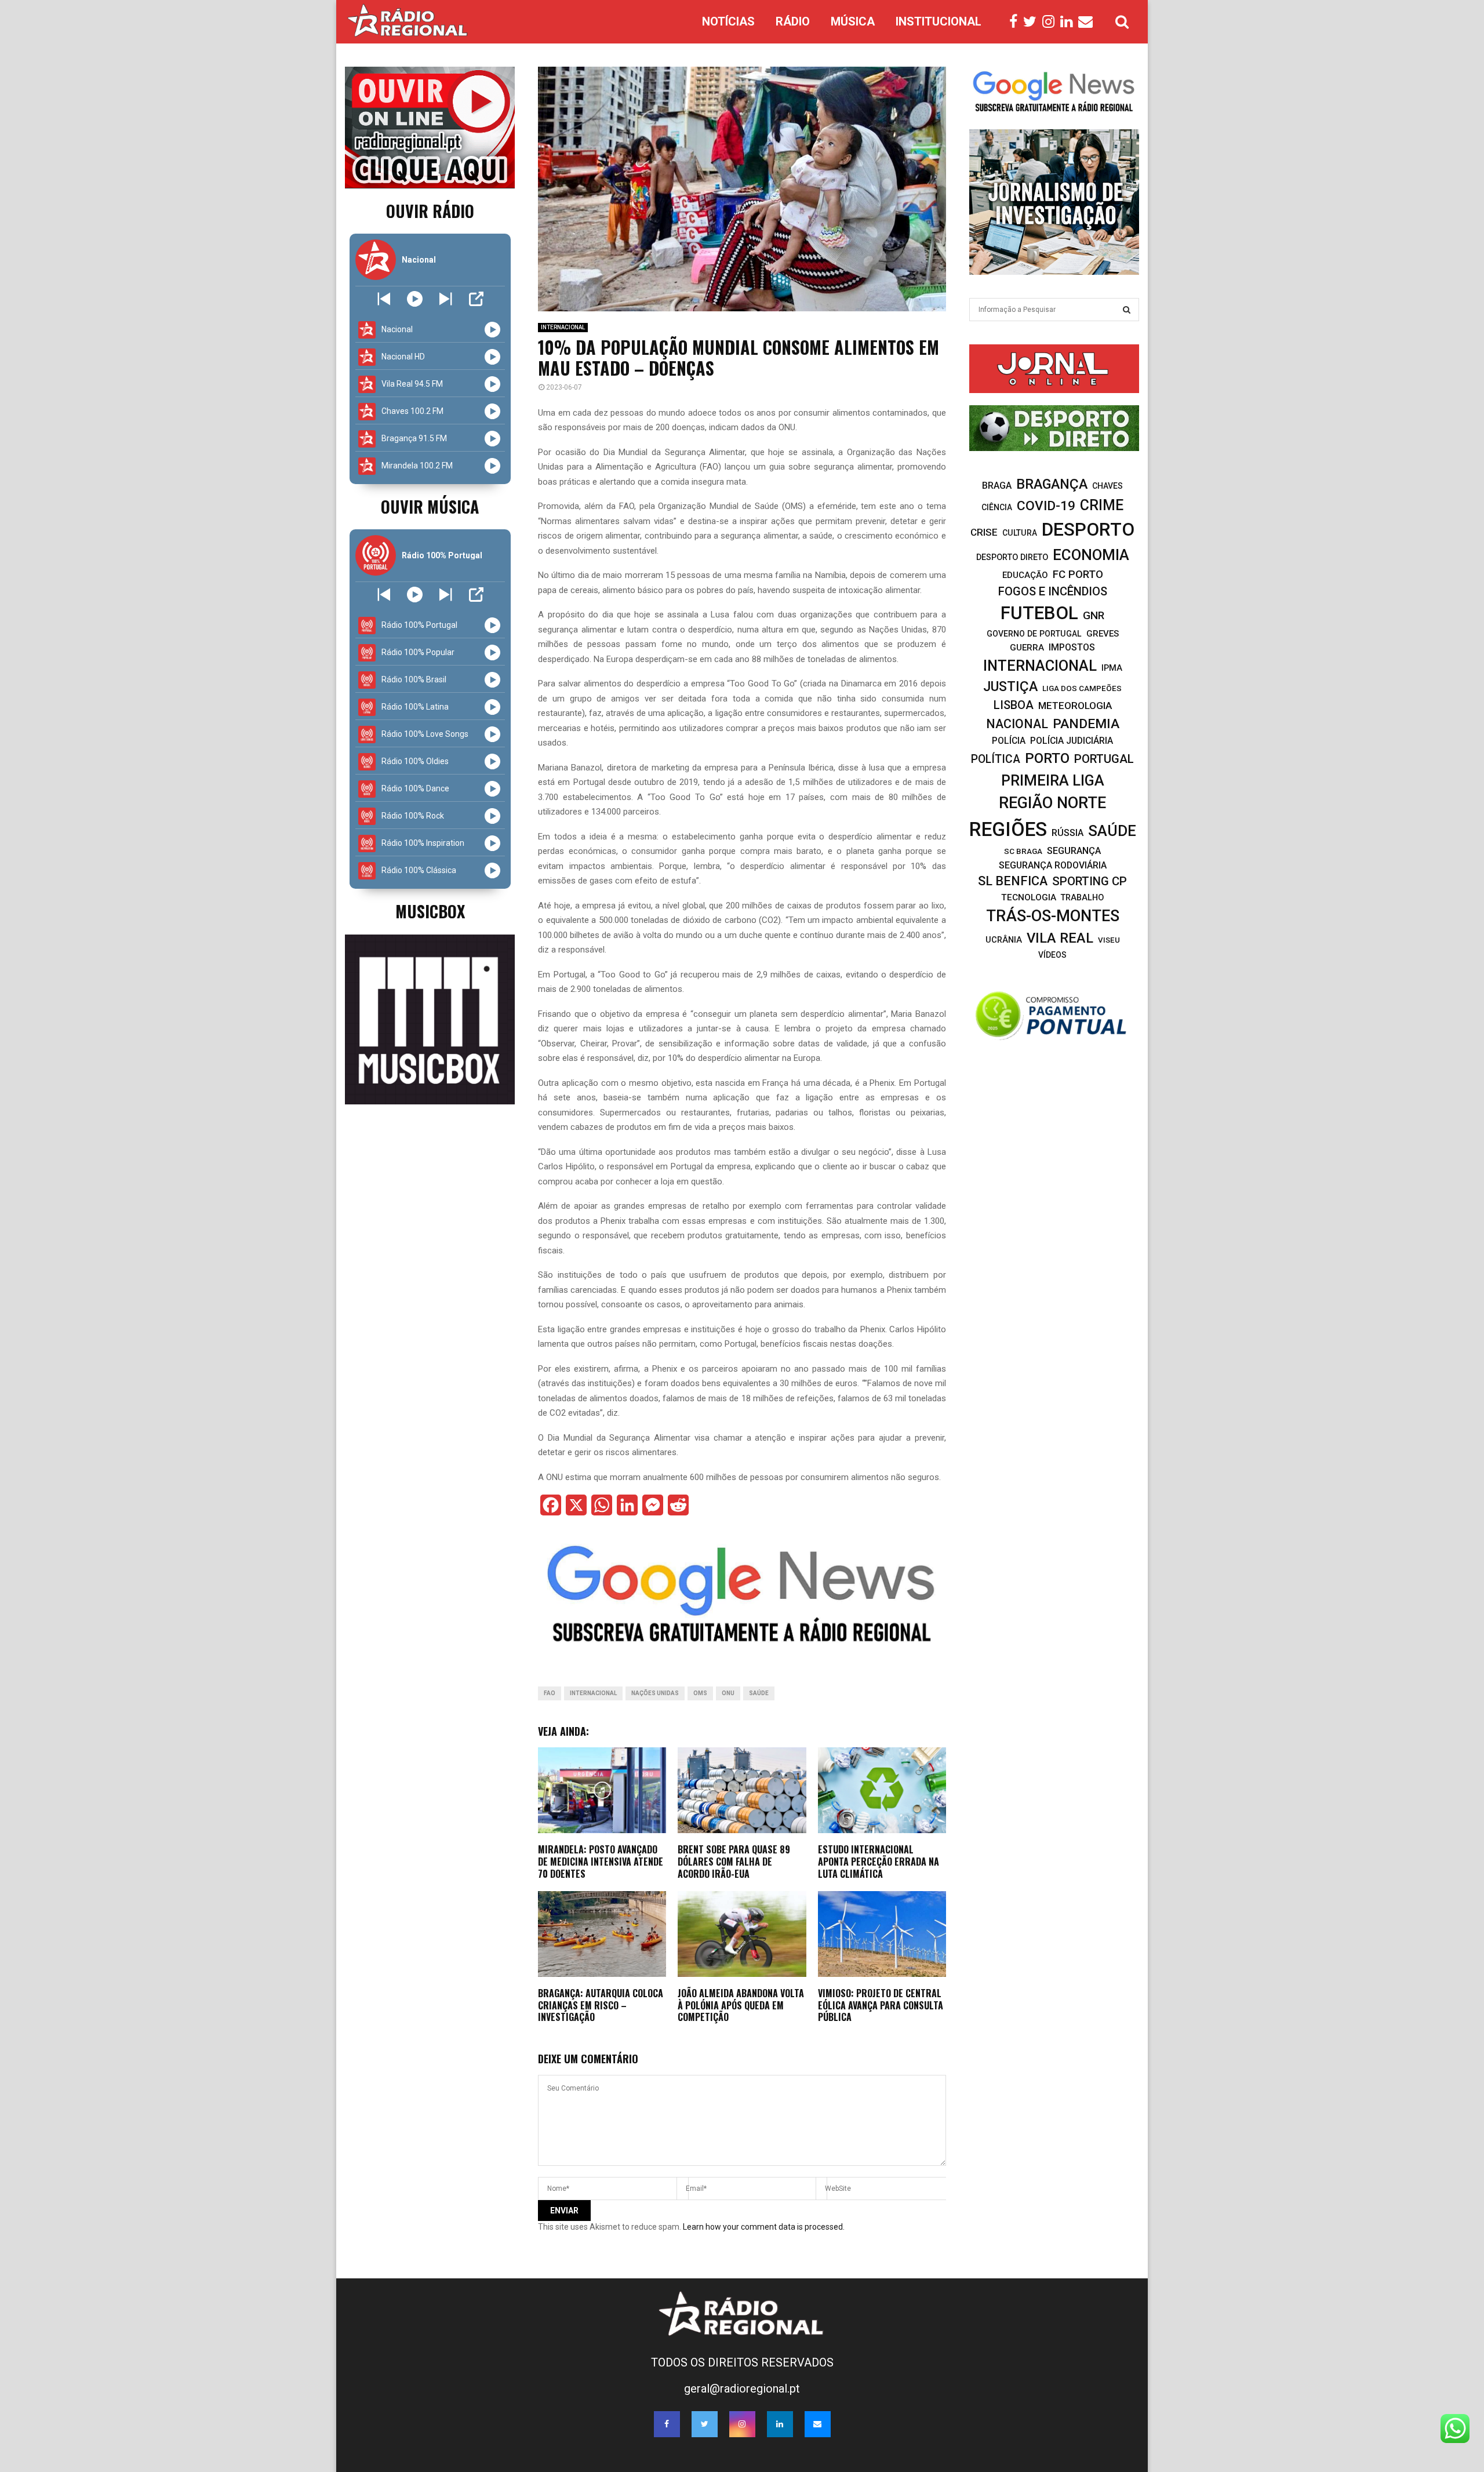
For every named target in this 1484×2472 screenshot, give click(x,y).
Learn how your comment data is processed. (764, 2227)
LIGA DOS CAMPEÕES (1082, 688)
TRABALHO (1082, 898)
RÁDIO (793, 21)
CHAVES (1107, 486)
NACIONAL (1017, 724)
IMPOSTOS (1072, 647)
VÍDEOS (1052, 955)
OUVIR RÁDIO (430, 211)
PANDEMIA (1086, 724)
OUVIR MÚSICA (430, 506)
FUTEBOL (1039, 613)
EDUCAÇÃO (1025, 575)
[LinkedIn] (1069, 22)
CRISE (984, 532)
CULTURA (1020, 533)
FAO (550, 1693)
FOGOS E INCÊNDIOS (1053, 591)
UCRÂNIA (1004, 940)
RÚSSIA (1067, 833)
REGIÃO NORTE (1052, 803)
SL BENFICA (1013, 881)
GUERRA (1027, 648)
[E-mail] (1088, 22)
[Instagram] (1051, 22)
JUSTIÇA (1010, 686)
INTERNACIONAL (563, 327)
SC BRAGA (1023, 851)
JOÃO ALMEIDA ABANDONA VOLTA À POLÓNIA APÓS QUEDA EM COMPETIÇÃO (741, 2005)
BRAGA (997, 486)
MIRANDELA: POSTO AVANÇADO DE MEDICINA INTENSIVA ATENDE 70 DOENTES (601, 1862)
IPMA (1112, 668)
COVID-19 (1046, 506)
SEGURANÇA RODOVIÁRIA (1053, 865)
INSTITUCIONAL (939, 21)
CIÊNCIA (997, 507)
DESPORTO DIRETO (1012, 557)
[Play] (415, 299)
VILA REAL (1060, 938)
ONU (728, 1693)
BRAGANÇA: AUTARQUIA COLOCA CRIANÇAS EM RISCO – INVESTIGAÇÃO (601, 2005)
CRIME (1102, 505)
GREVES (1103, 634)
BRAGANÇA (1052, 484)
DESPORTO (1088, 530)
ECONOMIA (1091, 555)
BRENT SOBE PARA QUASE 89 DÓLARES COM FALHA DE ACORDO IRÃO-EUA (734, 1862)
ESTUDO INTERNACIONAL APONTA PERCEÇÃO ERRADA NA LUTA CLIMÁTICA (879, 1862)
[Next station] (384, 299)
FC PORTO (1078, 575)
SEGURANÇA (1074, 851)
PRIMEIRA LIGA (1053, 780)
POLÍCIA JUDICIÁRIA (1072, 741)
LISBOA (1014, 705)
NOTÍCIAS (728, 21)
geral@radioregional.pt (742, 2389)
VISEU (1109, 940)
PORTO (1047, 758)
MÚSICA (853, 21)
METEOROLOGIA (1075, 706)
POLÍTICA (996, 759)
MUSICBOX (430, 911)
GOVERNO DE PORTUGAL (1034, 634)
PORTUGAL (1104, 759)
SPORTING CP (1090, 881)
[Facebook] (1016, 22)
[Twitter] (1033, 22)
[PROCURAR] (1127, 310)
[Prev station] (445, 299)
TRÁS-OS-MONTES (1053, 916)
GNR (1094, 615)
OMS (700, 1693)
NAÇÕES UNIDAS (655, 1693)
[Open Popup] (476, 299)
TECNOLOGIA (1029, 897)
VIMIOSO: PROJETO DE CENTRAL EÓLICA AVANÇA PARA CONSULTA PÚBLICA (881, 2005)
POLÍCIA (1009, 741)
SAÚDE (759, 1693)
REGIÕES (1008, 829)
